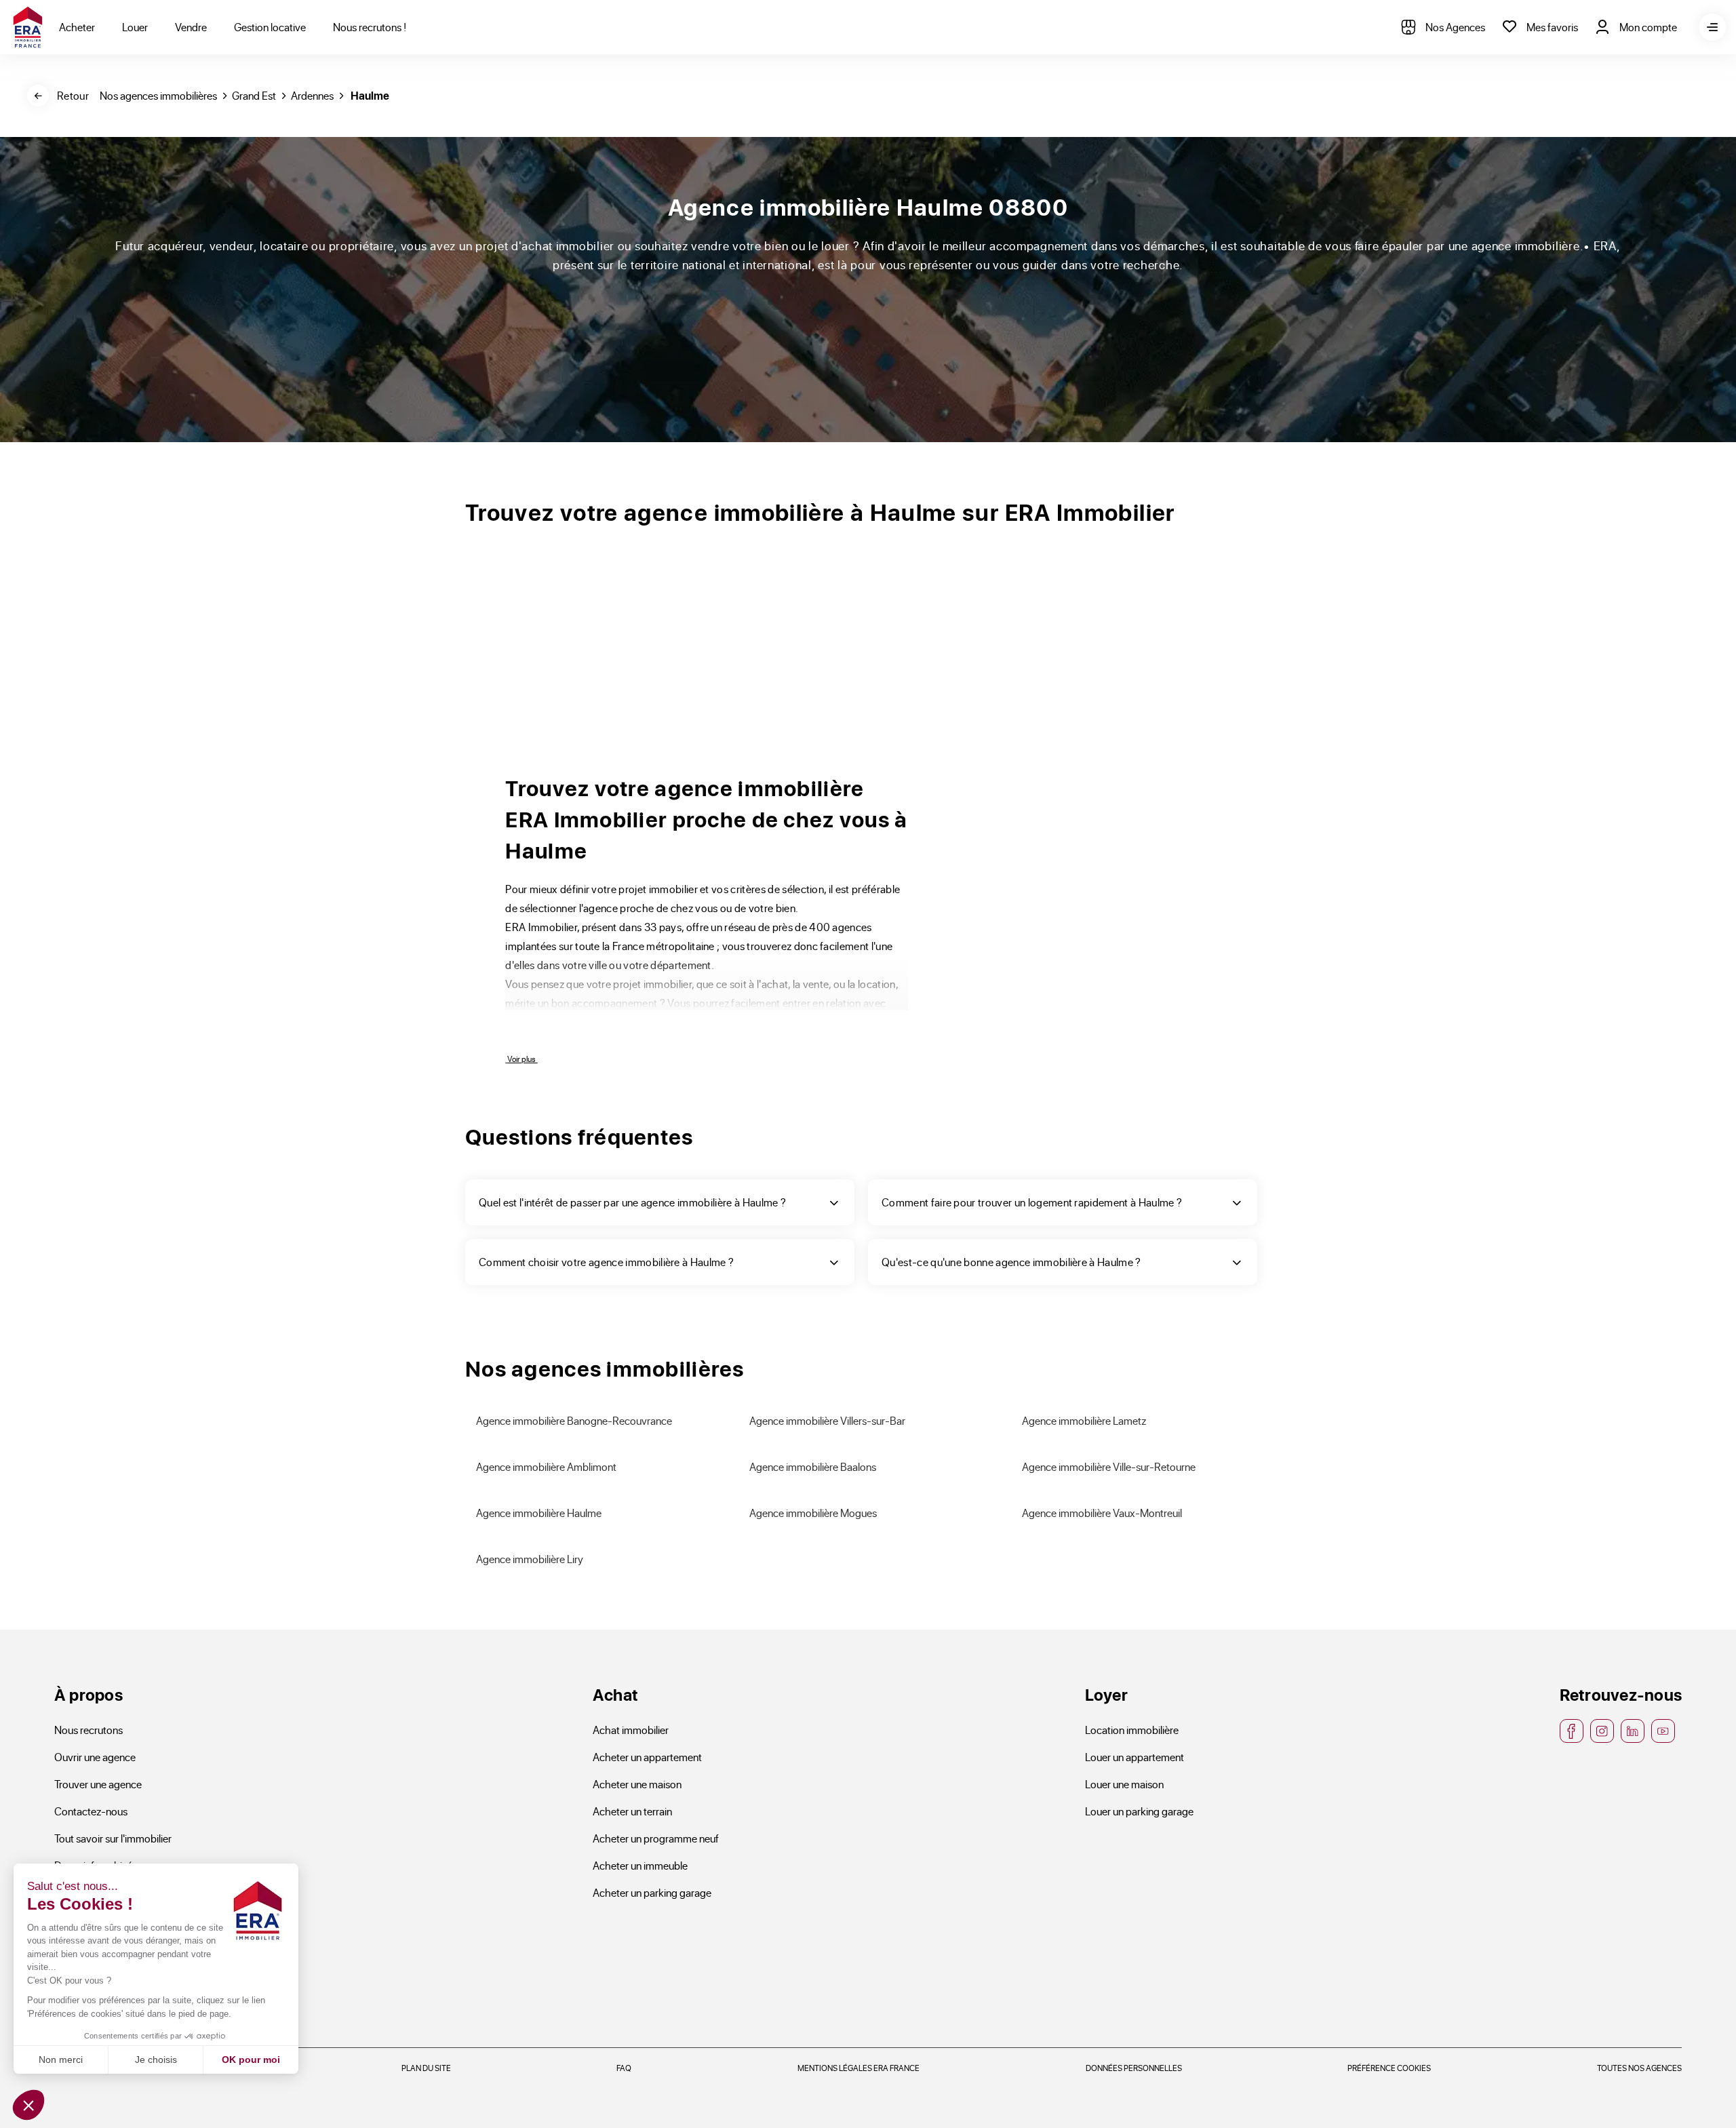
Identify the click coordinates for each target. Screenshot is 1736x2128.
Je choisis (156, 2060)
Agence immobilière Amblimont (546, 1466)
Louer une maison (1124, 1784)
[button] (28, 2105)
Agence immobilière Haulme (539, 1513)
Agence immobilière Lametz (1084, 1420)
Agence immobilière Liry (530, 1559)
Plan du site (426, 2068)
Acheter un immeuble (640, 1865)
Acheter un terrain (632, 1811)
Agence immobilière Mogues (813, 1513)
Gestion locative (270, 27)
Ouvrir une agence (95, 1757)
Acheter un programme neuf (656, 1838)
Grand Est (254, 95)
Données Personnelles (1134, 2068)
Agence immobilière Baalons (813, 1466)
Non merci (61, 2060)
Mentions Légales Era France (859, 2068)
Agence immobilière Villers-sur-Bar (827, 1420)
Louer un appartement (1135, 1757)
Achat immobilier (631, 1730)
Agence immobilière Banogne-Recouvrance (574, 1420)
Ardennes (312, 95)
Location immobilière (1132, 1730)
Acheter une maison (637, 1784)
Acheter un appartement (647, 1757)
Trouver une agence (98, 1784)
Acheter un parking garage (652, 1892)
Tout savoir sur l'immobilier (113, 1838)
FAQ (624, 2068)
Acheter (77, 27)
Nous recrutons (88, 1730)
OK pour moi (251, 2060)
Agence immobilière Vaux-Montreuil (1102, 1513)
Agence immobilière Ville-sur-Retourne (1109, 1466)
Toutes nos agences (1639, 2068)
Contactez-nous (91, 1811)
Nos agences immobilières (158, 95)
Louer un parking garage (1139, 1811)
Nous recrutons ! (370, 27)
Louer (135, 27)
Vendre (191, 27)
